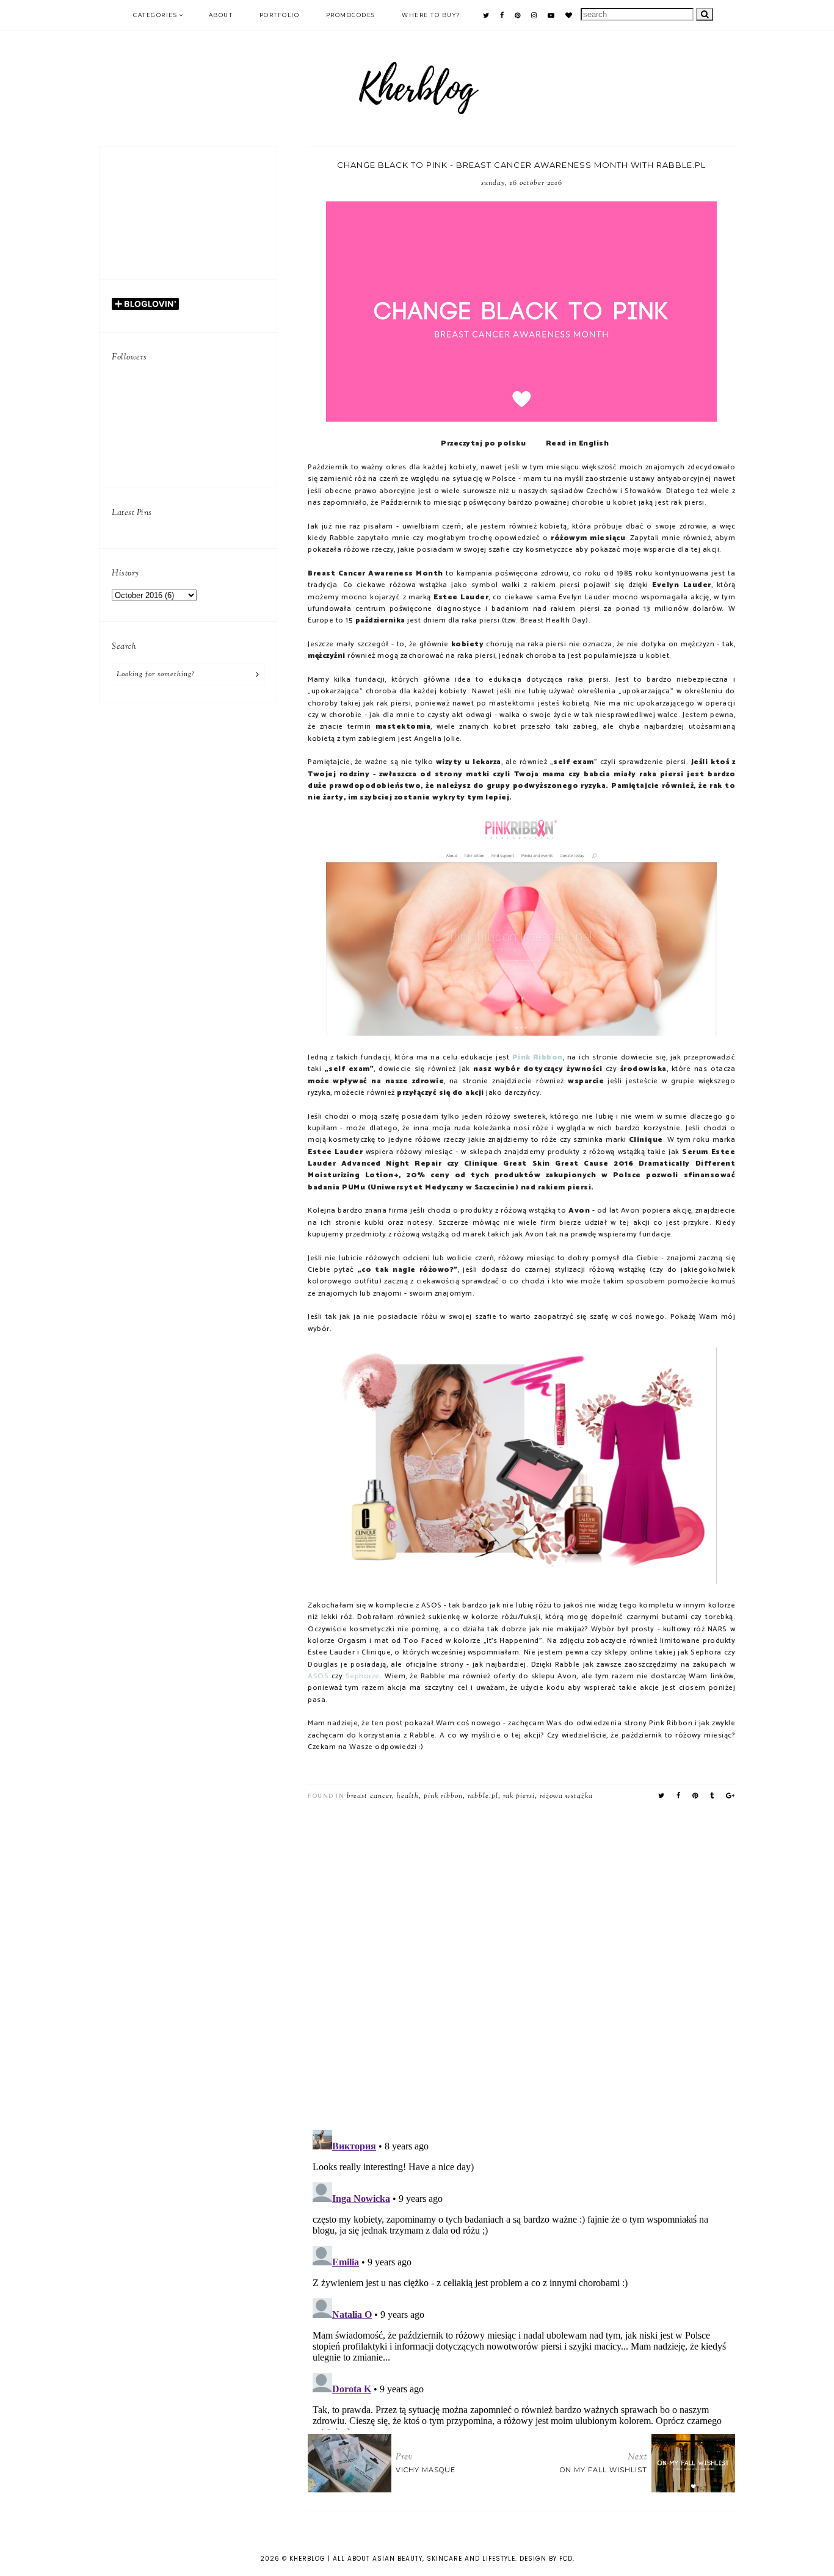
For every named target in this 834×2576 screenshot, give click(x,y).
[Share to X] (662, 1796)
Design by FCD (546, 2559)
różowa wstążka (566, 1796)
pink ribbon (443, 1796)
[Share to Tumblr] (712, 1796)
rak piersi (519, 1796)
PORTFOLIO (280, 15)
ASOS (318, 1676)
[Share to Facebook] (679, 1796)
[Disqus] (521, 1961)
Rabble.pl (483, 1796)
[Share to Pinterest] (695, 1796)
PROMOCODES (351, 15)
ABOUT (221, 15)
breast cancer (369, 1796)
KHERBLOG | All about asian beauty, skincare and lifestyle (402, 2559)
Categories (155, 15)
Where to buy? (431, 15)
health (408, 1796)
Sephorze (363, 1676)
